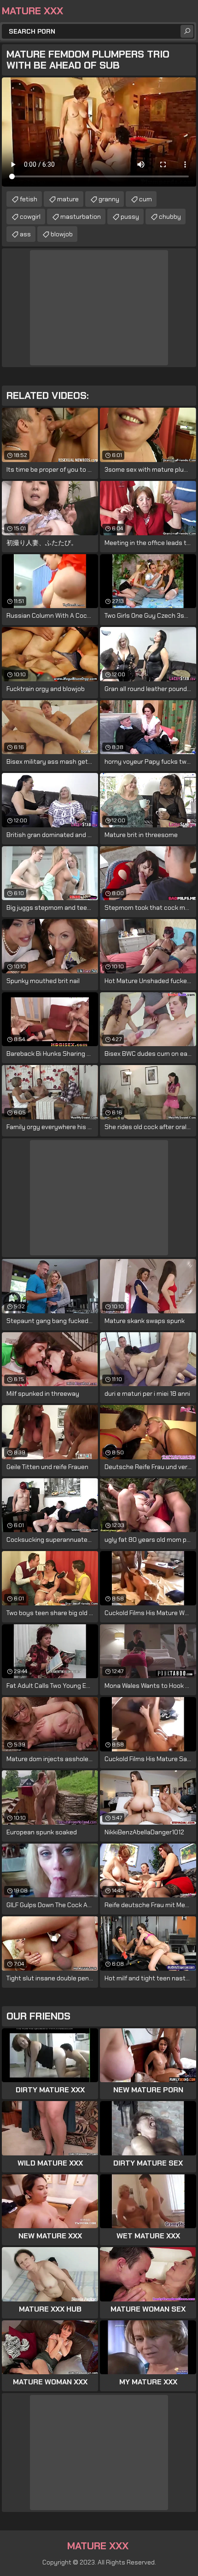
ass (25, 234)
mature (68, 199)
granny (109, 199)
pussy (130, 217)
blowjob (62, 234)
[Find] (187, 31)
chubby (170, 217)
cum (146, 199)
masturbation (81, 217)
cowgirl (30, 217)
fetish (29, 199)
